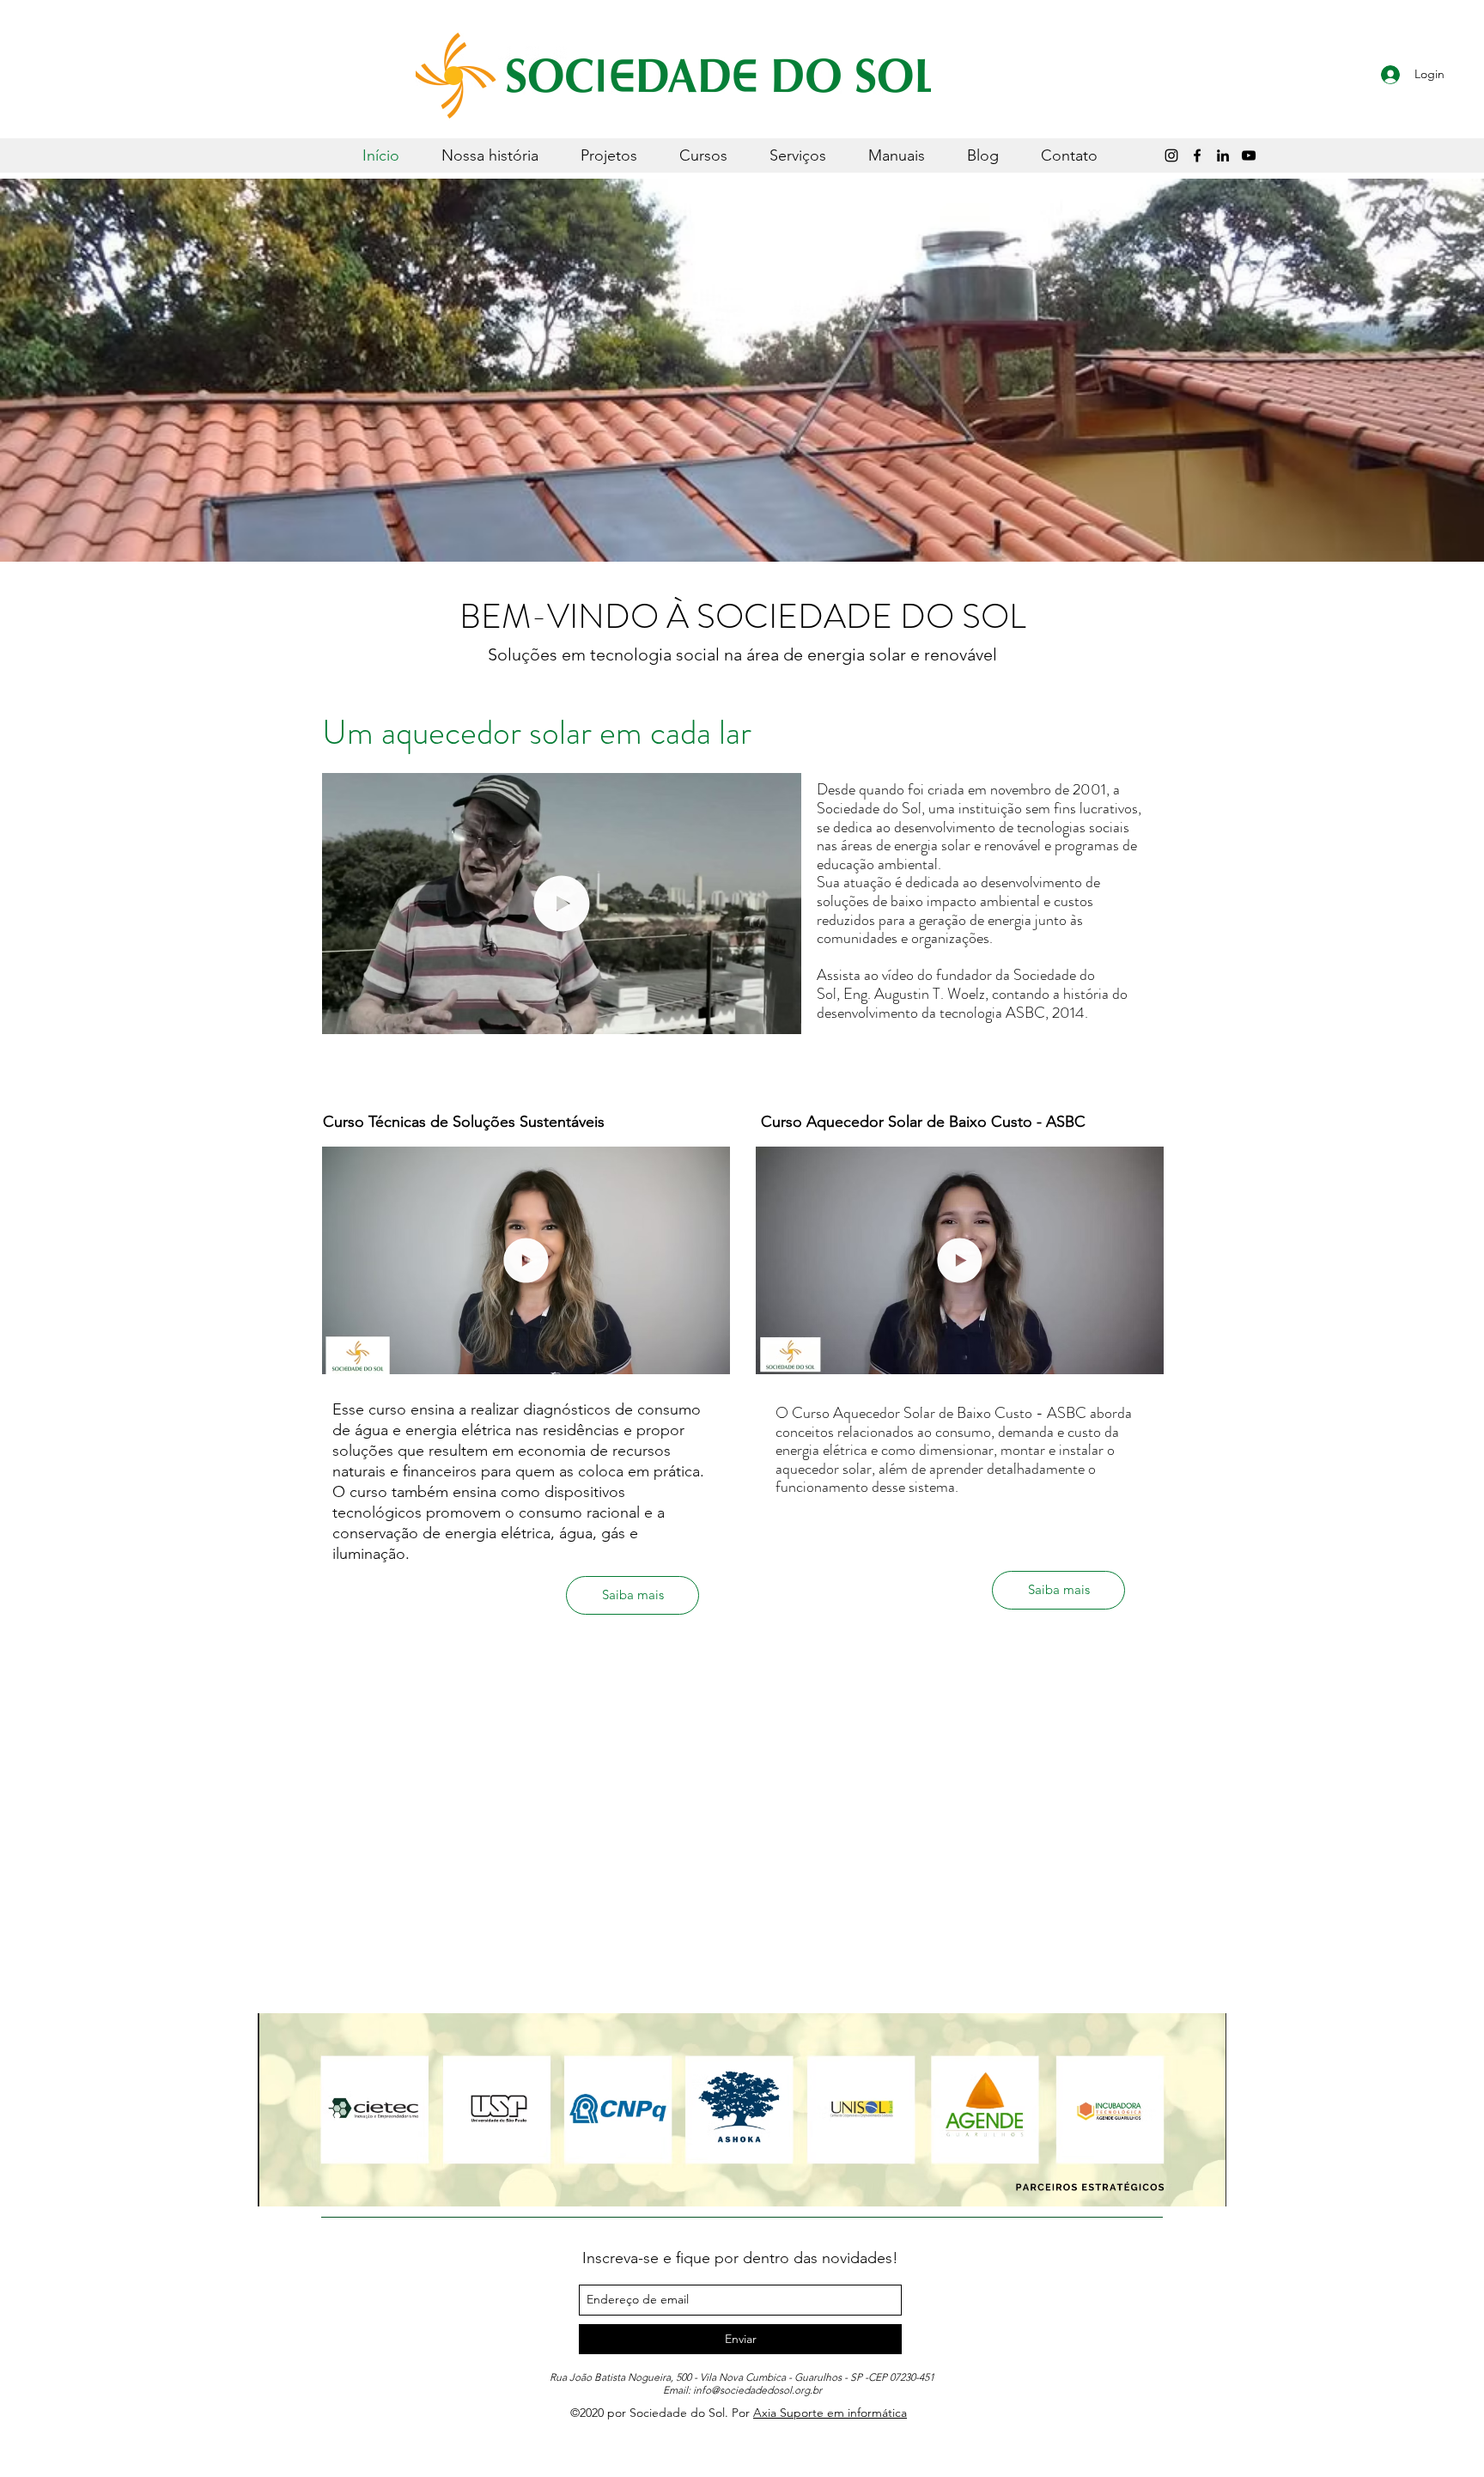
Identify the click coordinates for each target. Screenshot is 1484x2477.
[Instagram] (1171, 155)
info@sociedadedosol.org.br (757, 2390)
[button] (779, 1015)
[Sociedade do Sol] (1249, 155)
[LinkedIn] (1223, 155)
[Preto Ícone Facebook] (1197, 155)
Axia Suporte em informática (830, 2413)
